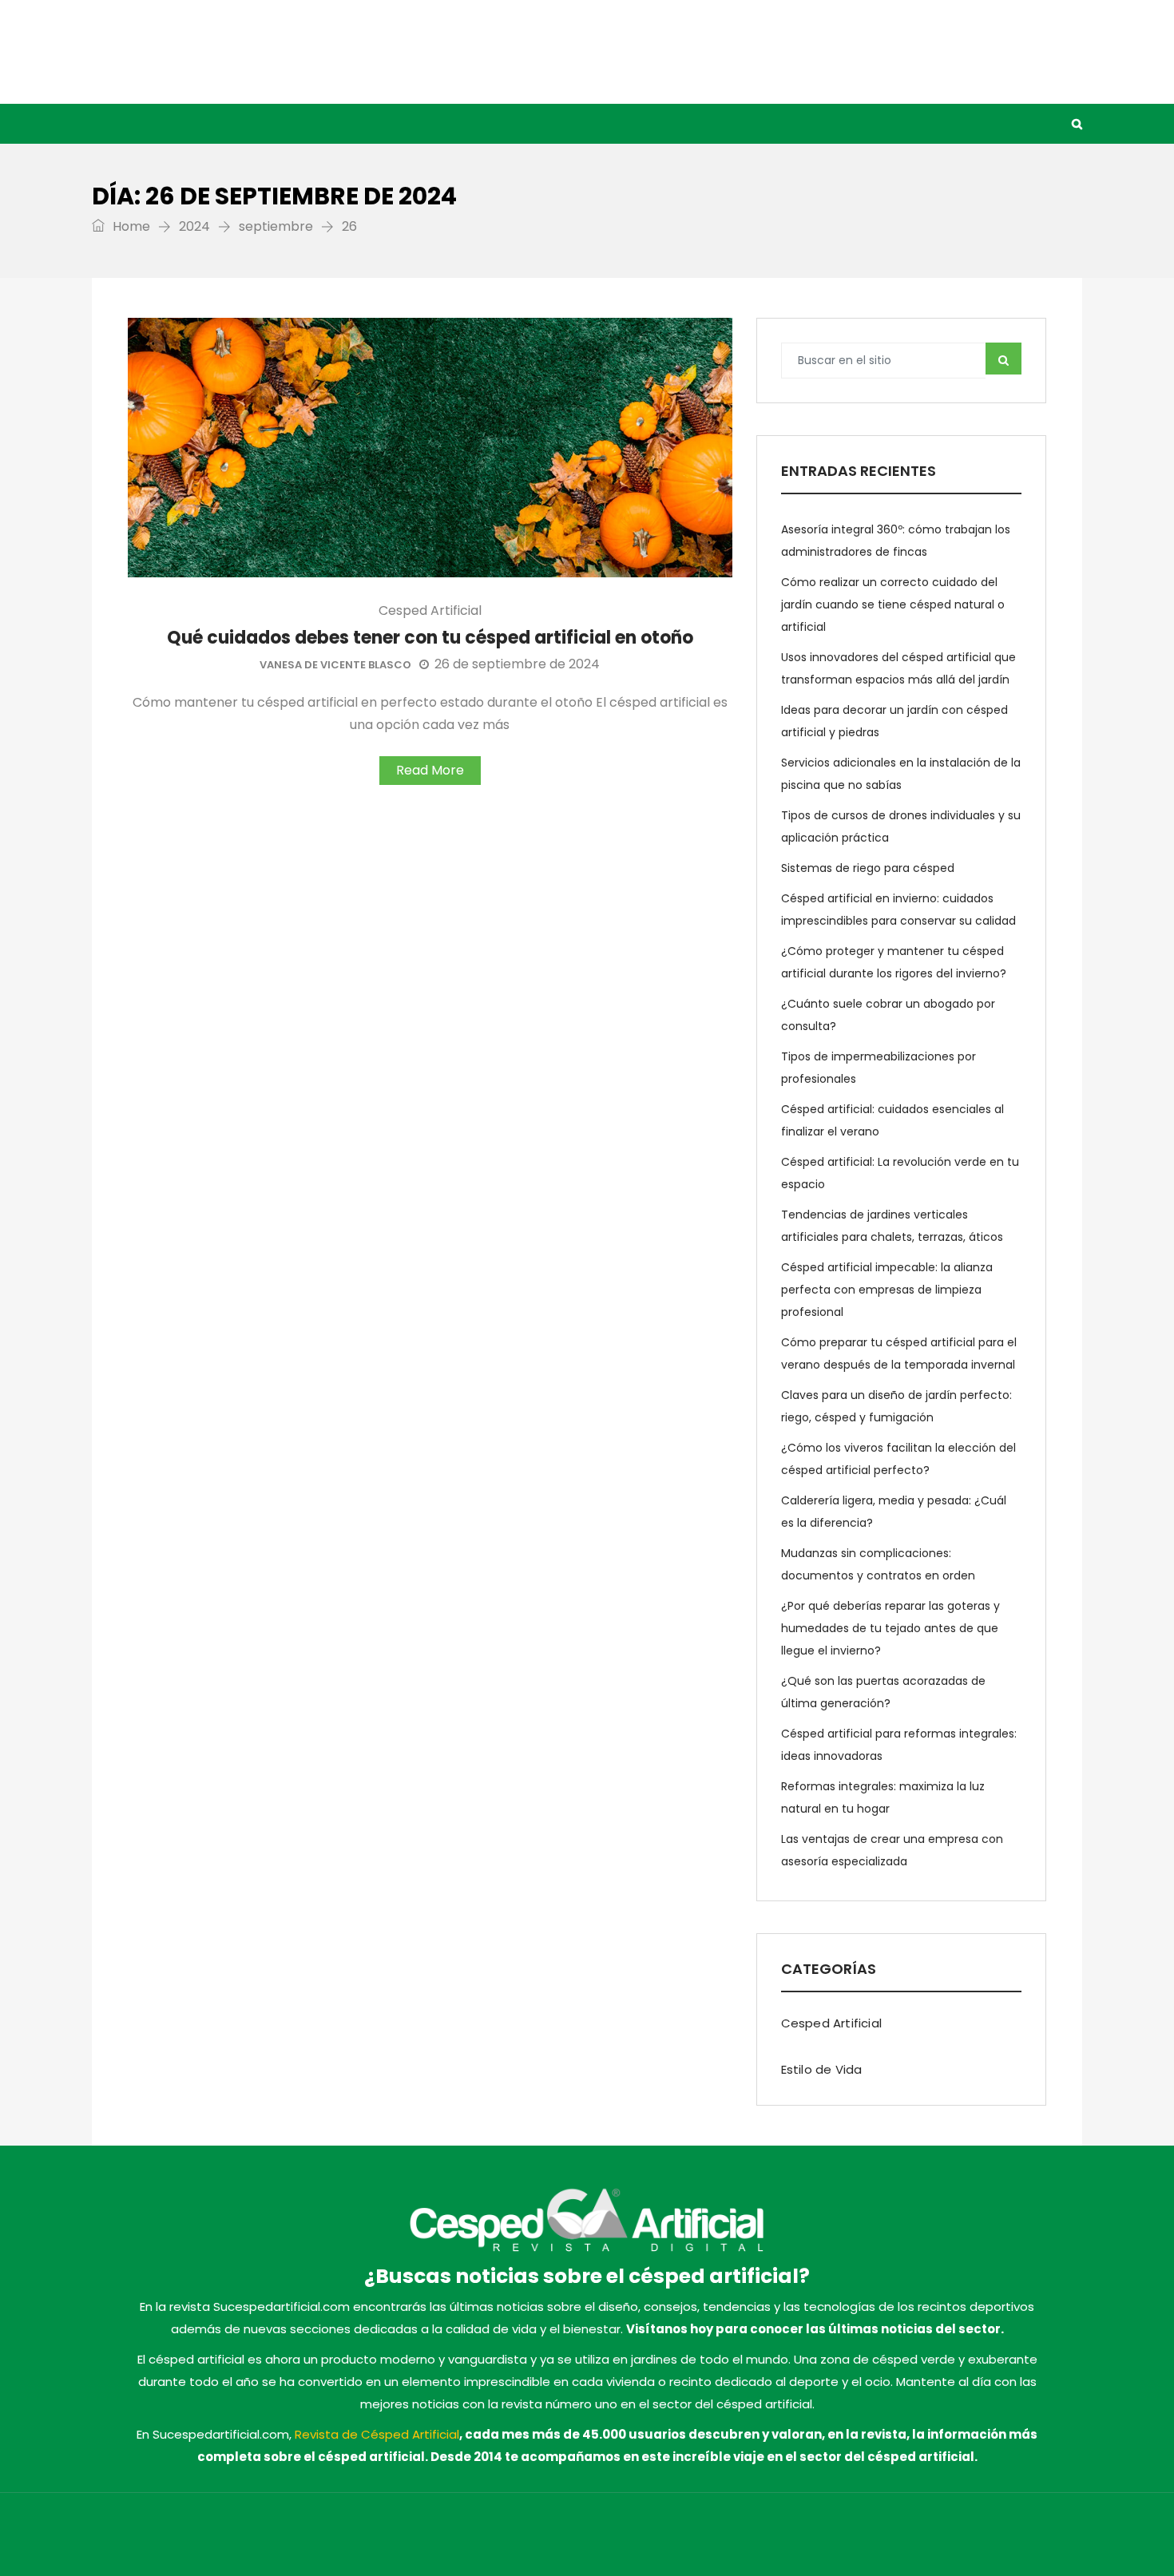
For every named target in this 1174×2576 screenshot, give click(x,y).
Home (130, 226)
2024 (194, 226)
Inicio (161, 124)
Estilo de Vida (391, 124)
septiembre (276, 226)
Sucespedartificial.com (357, 2538)
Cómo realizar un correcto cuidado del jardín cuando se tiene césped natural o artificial (893, 604)
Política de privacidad (822, 2538)
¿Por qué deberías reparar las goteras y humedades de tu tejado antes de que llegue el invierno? (890, 1628)
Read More (430, 770)
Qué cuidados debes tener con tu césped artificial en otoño (430, 638)
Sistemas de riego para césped (868, 868)
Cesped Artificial (264, 124)
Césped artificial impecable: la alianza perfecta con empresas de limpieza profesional (887, 1290)
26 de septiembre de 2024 (517, 664)
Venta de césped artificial (548, 124)
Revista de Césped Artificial (377, 2434)
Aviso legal (723, 2538)
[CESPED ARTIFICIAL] (252, 52)
